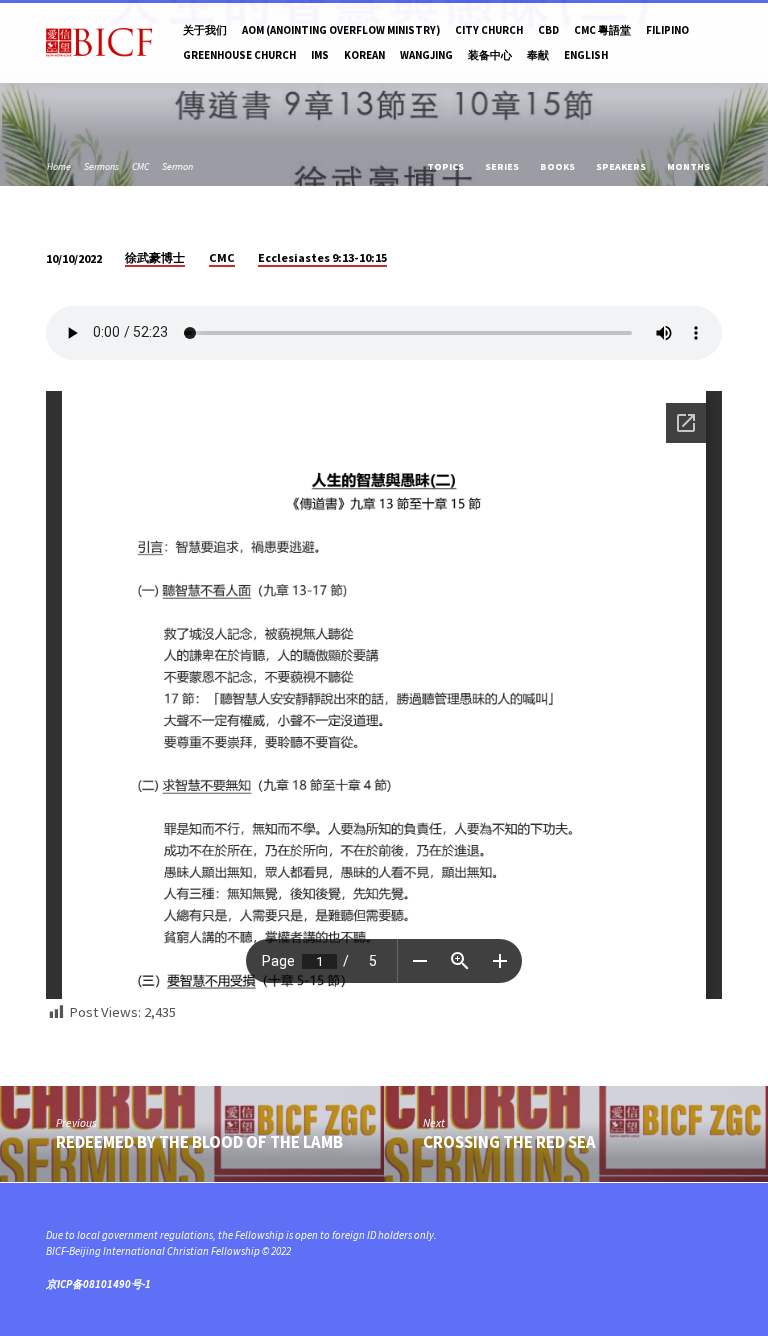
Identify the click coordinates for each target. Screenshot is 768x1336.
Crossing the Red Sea (509, 1142)
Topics (446, 166)
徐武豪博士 (155, 257)
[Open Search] (715, 43)
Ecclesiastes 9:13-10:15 (322, 257)
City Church (489, 30)
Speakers (622, 166)
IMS (320, 55)
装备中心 (490, 55)
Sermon (177, 166)
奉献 (538, 55)
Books (558, 166)
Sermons (101, 166)
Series (503, 166)
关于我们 (205, 30)
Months (689, 166)
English (586, 55)
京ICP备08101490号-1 (98, 1284)
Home (59, 166)
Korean (364, 55)
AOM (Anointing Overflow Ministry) (341, 30)
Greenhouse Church (239, 55)
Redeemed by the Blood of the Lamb (199, 1142)
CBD (548, 30)
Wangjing (426, 55)
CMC (140, 166)
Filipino (667, 30)
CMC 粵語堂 (602, 30)
